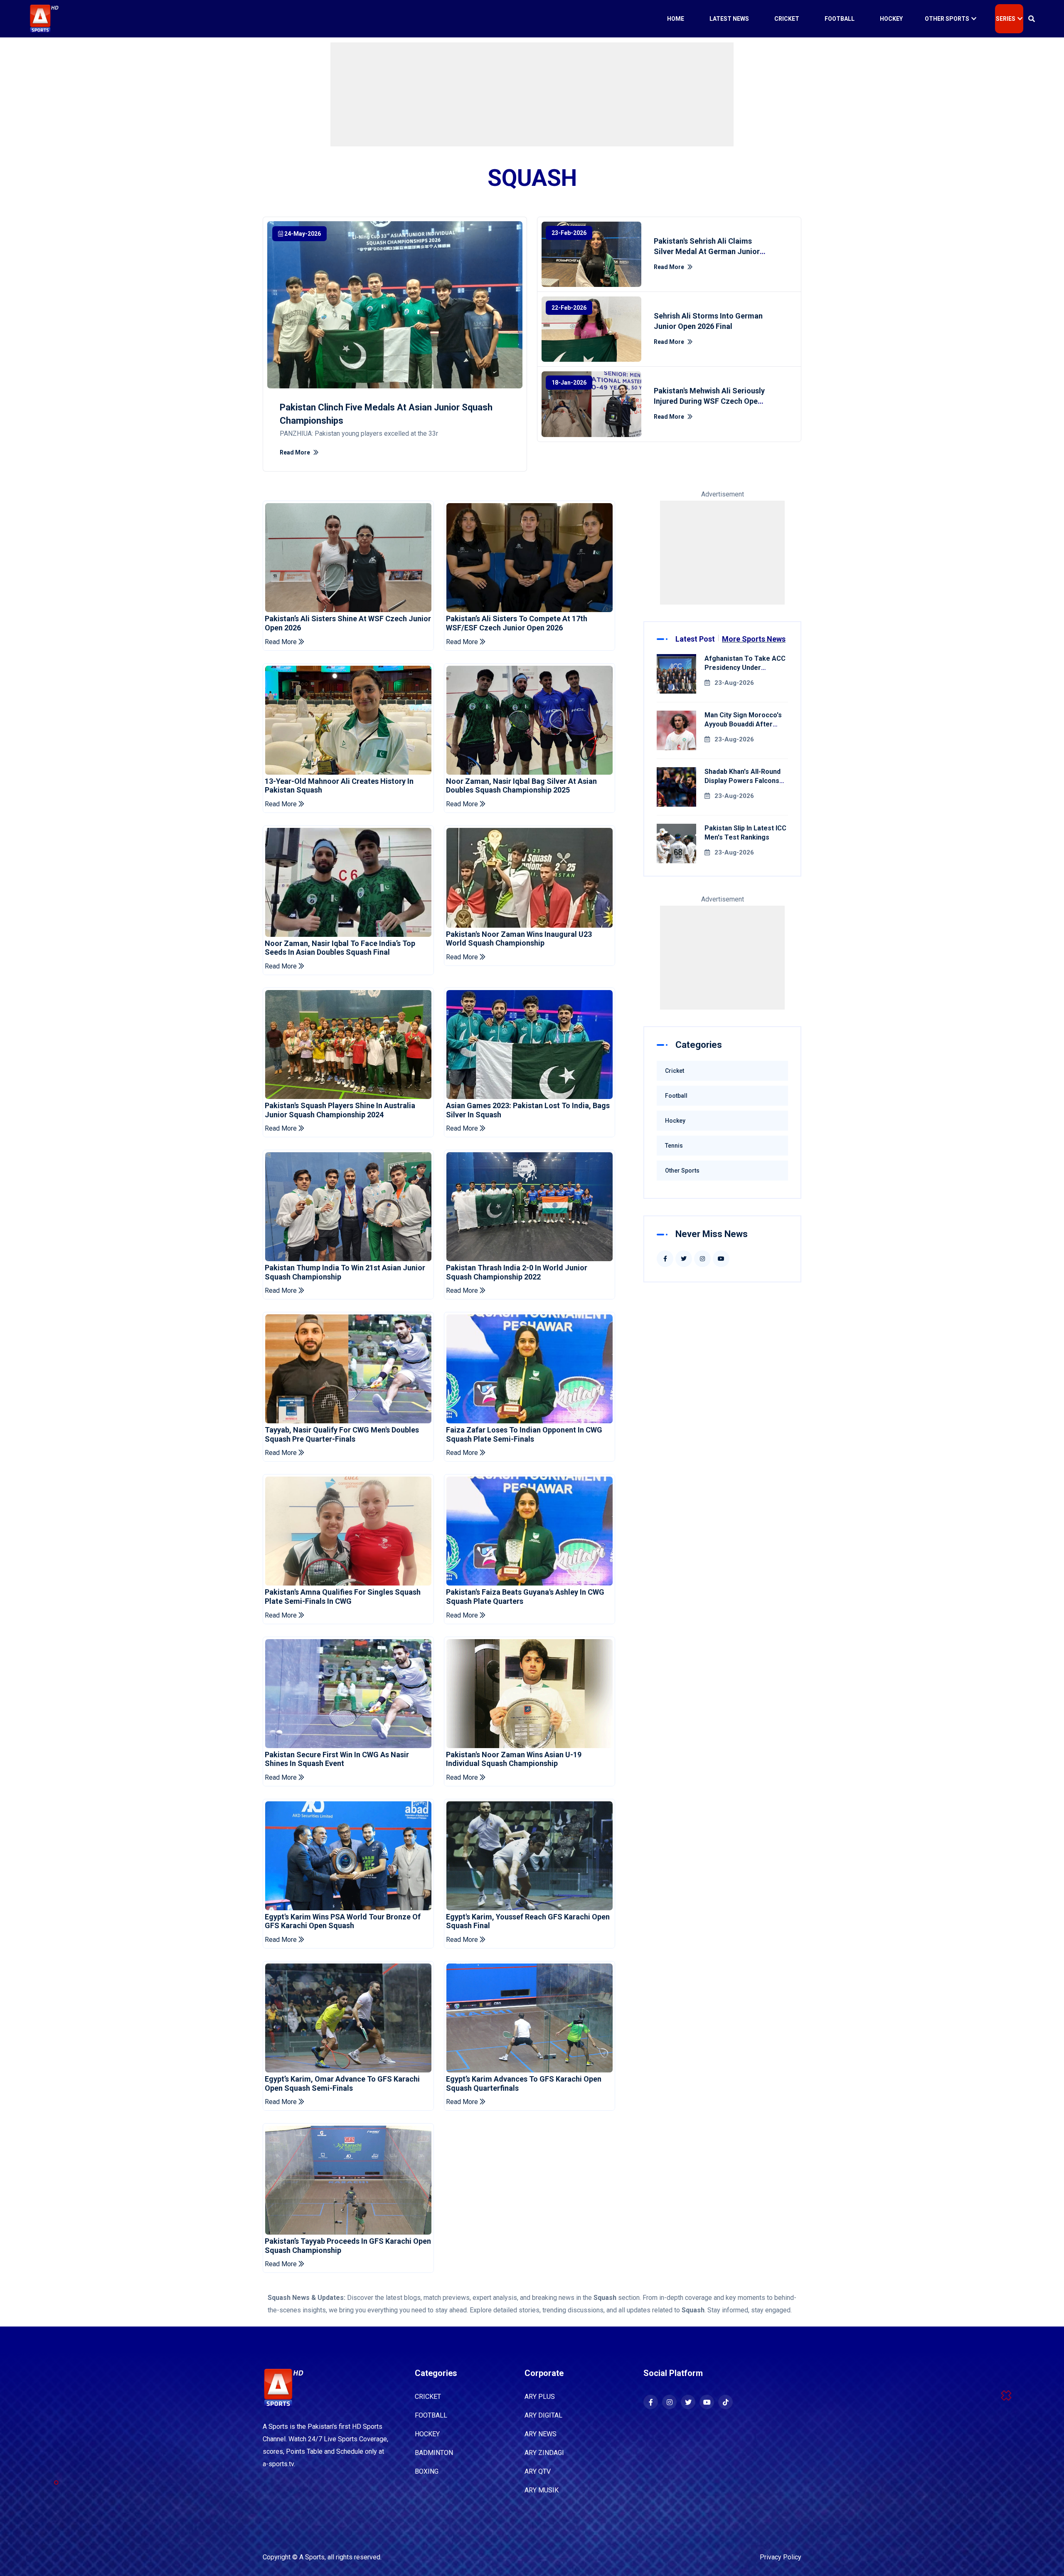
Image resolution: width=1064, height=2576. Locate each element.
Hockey (891, 19)
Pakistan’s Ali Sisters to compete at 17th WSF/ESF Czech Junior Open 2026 (517, 623)
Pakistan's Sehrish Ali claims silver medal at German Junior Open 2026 (707, 251)
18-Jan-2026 (569, 383)
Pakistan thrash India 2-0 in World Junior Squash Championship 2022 (517, 1272)
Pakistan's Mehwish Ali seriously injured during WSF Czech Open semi (709, 401)
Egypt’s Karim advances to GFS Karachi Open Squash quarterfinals (524, 2083)
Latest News (729, 19)
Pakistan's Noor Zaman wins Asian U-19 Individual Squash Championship (514, 1759)
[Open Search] (1032, 19)
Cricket (787, 19)
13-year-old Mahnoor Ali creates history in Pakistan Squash (339, 786)
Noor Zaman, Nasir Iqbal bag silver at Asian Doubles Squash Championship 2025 (521, 786)
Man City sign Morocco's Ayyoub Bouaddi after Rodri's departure (743, 724)
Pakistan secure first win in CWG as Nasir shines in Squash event (337, 1759)
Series (1006, 19)
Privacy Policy (781, 2557)
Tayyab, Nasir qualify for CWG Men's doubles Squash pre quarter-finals (342, 1434)
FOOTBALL (431, 2415)
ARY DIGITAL (543, 2415)
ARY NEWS (541, 2434)
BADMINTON (434, 2453)
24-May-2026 (303, 234)
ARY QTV (538, 2471)
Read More (296, 452)
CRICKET (428, 2397)
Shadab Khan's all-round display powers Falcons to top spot (743, 781)
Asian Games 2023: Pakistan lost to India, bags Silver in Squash (528, 1110)
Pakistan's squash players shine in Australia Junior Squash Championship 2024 (340, 1110)
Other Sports (947, 19)
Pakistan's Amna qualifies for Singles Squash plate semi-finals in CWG (343, 1597)
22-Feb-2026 (569, 308)
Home (676, 19)
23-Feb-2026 (569, 233)
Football (840, 19)
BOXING (427, 2471)
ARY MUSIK (542, 2490)
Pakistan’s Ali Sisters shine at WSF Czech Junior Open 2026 (348, 623)
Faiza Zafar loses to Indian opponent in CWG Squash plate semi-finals (524, 1434)
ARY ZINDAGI (544, 2453)
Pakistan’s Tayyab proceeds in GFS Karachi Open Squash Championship (348, 2246)
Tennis (674, 1146)
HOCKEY (427, 2434)
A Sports (312, 2557)
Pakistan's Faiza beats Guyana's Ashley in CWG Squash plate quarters (525, 1597)
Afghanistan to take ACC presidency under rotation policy (745, 668)
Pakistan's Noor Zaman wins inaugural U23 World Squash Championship (519, 939)
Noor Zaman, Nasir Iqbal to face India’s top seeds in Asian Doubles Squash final (340, 948)
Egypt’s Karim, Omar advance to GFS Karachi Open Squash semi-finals (342, 2083)
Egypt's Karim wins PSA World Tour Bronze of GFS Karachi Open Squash (343, 1921)
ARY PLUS (540, 2397)
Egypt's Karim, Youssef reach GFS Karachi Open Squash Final (528, 1921)
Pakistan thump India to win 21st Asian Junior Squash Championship (345, 1272)
